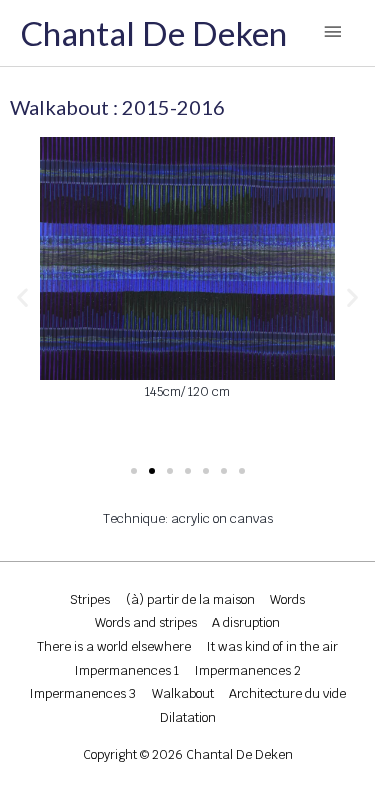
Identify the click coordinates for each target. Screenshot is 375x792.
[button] (22, 296)
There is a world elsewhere (114, 646)
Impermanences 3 (82, 693)
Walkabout (183, 693)
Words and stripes (146, 622)
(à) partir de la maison (190, 599)
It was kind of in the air (272, 646)
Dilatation (188, 717)
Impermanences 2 (247, 670)
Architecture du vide (287, 693)
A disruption (246, 622)
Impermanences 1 (126, 670)
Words (287, 599)
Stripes (90, 599)
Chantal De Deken (153, 33)
